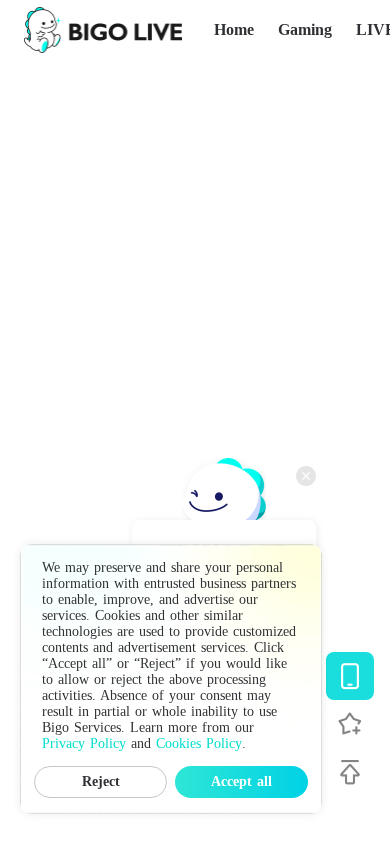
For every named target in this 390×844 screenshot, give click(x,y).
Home (234, 29)
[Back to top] (350, 772)
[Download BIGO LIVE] (350, 676)
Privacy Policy (84, 743)
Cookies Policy (199, 743)
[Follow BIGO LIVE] (350, 724)
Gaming (305, 29)
